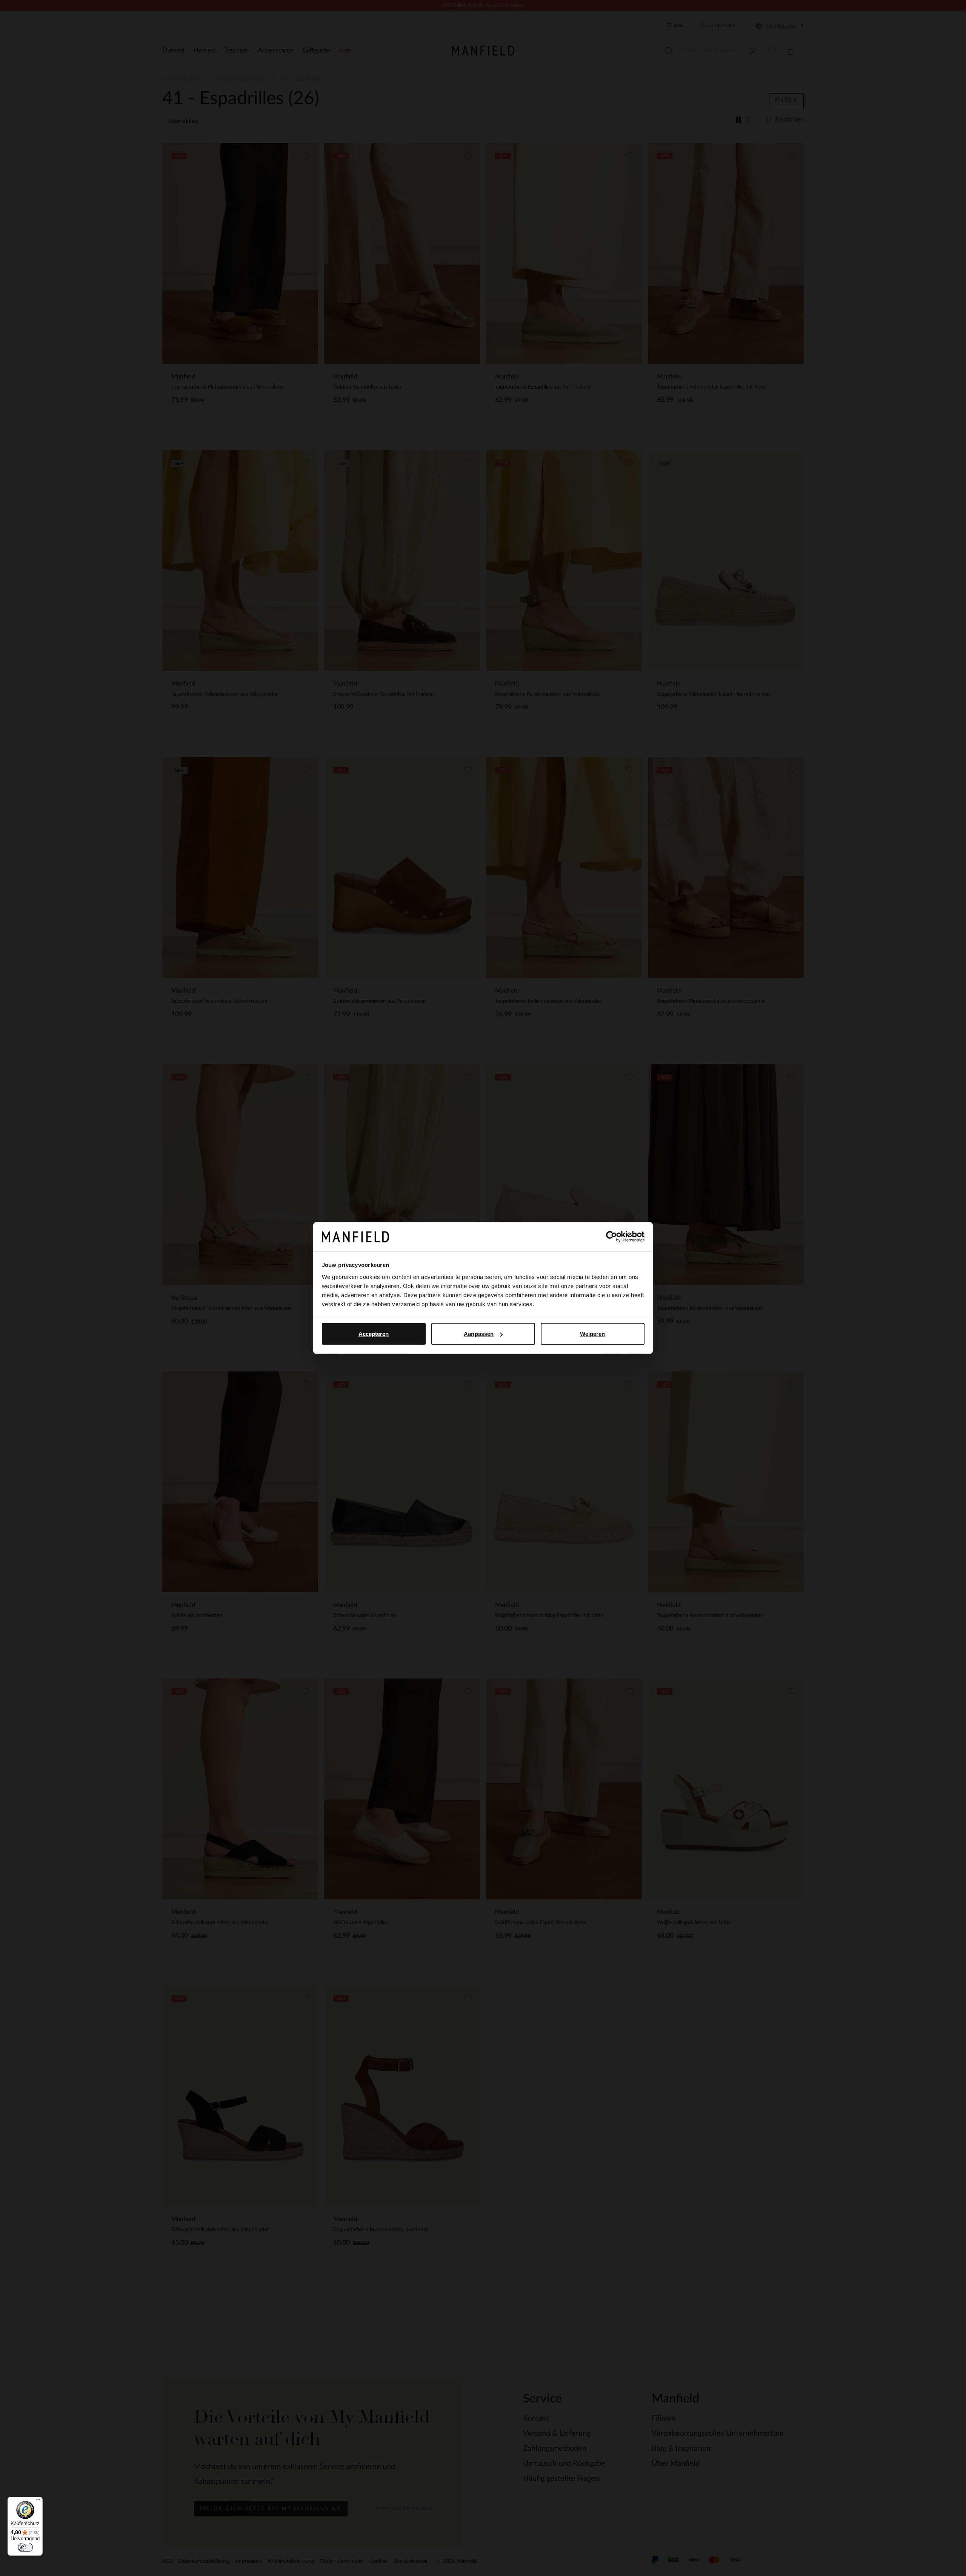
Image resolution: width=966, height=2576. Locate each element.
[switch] (25, 2547)
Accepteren (374, 1334)
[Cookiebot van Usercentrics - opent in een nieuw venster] (611, 1237)
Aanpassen (479, 1334)
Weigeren (593, 1334)
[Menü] (38, 2501)
